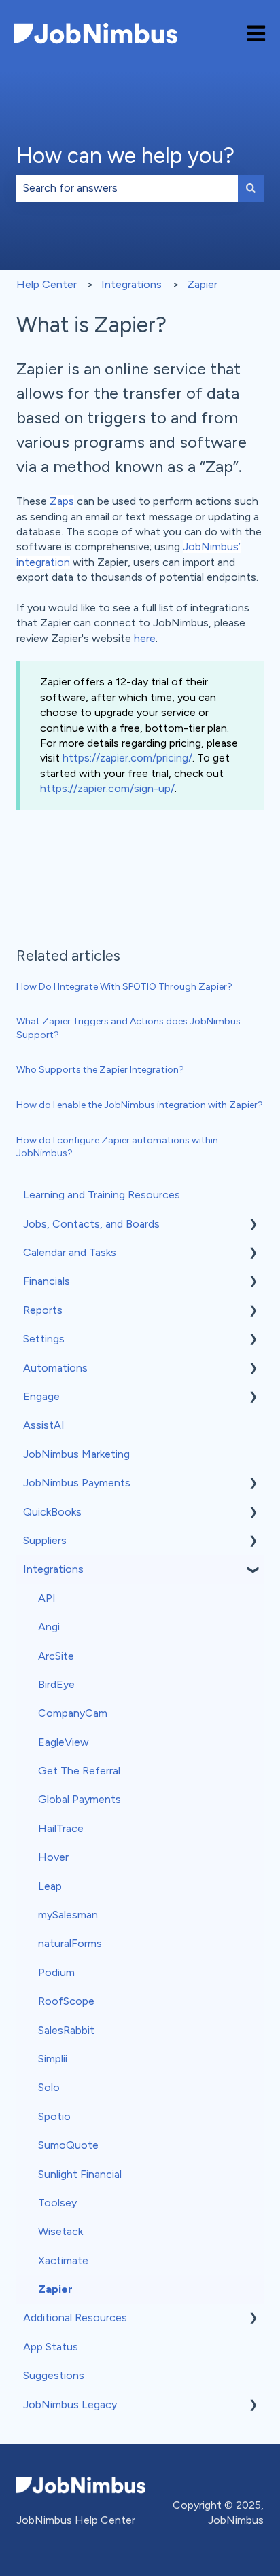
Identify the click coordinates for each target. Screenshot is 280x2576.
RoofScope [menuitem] (66, 2001)
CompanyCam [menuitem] (73, 1713)
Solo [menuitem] (49, 2087)
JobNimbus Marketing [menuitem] (76, 1454)
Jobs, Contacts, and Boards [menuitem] (91, 1224)
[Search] (251, 188)
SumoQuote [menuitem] (68, 2145)
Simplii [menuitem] (53, 2059)
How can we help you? (125, 156)
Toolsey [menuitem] (57, 2203)
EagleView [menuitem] (64, 1742)
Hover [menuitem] (53, 1857)
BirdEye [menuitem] (56, 1684)
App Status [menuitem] (51, 2347)
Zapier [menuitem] (55, 2289)
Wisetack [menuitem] (60, 2231)
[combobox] (127, 188)
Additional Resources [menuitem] (75, 2318)
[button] (253, 1225)
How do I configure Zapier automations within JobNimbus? (117, 1147)
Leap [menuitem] (50, 1886)
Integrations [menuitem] (53, 1569)
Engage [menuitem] (41, 1396)
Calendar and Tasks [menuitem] (70, 1252)
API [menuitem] (47, 1598)
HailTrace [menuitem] (61, 1828)
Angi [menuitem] (49, 1627)
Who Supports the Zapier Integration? (100, 1070)
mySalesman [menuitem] (68, 1915)
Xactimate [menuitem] (63, 2260)
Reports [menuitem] (43, 1310)
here (145, 638)
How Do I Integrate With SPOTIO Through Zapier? (124, 987)
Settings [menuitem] (44, 1339)
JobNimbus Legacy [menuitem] (70, 2404)
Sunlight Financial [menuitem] (80, 2174)
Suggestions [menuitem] (54, 2375)
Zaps (62, 501)
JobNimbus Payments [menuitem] (77, 1483)
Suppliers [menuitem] (45, 1540)
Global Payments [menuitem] (80, 1799)
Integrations (132, 284)
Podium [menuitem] (56, 1972)
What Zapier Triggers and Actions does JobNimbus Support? (128, 1028)
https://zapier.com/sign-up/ (107, 788)
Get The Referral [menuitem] (79, 1771)
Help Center (47, 284)
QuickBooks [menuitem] (52, 1512)
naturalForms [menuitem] (70, 1943)
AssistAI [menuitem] (44, 1425)
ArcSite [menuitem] (56, 1656)
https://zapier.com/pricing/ (127, 758)
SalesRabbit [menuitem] (66, 2030)
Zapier (202, 284)
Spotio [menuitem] (54, 2116)
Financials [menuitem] (47, 1281)
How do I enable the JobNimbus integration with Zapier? (140, 1105)
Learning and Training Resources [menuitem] (102, 1195)
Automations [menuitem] (55, 1368)
